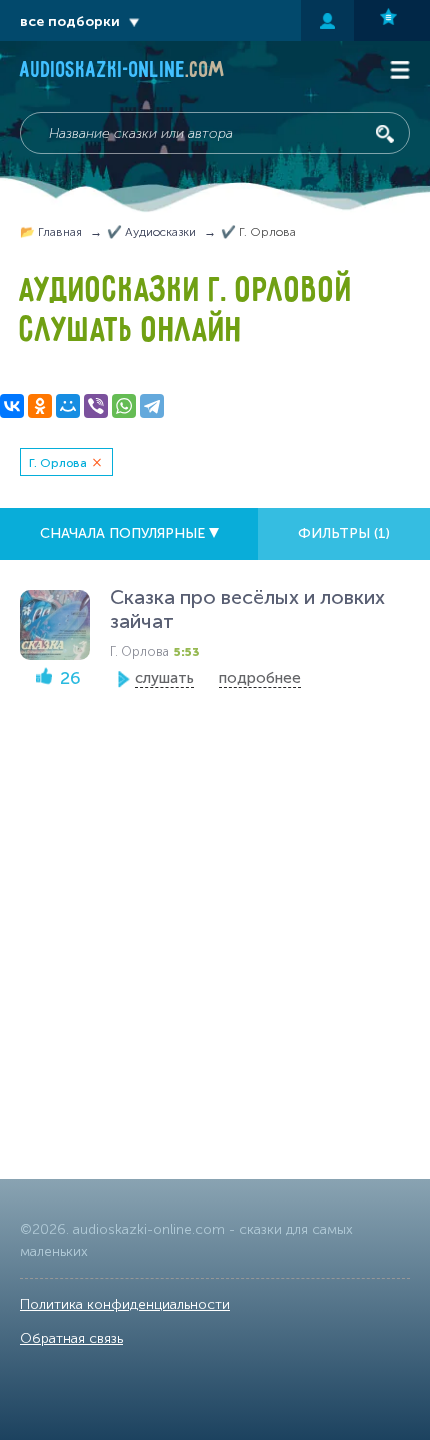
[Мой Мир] (68, 406)
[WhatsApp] (124, 406)
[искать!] (385, 134)
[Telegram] (152, 406)
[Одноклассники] (40, 406)
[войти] (327, 20)
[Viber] (96, 406)
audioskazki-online (122, 72)
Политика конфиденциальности (125, 1304)
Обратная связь (71, 1338)
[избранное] (392, 20)
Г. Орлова (58, 463)
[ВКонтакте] (12, 406)
